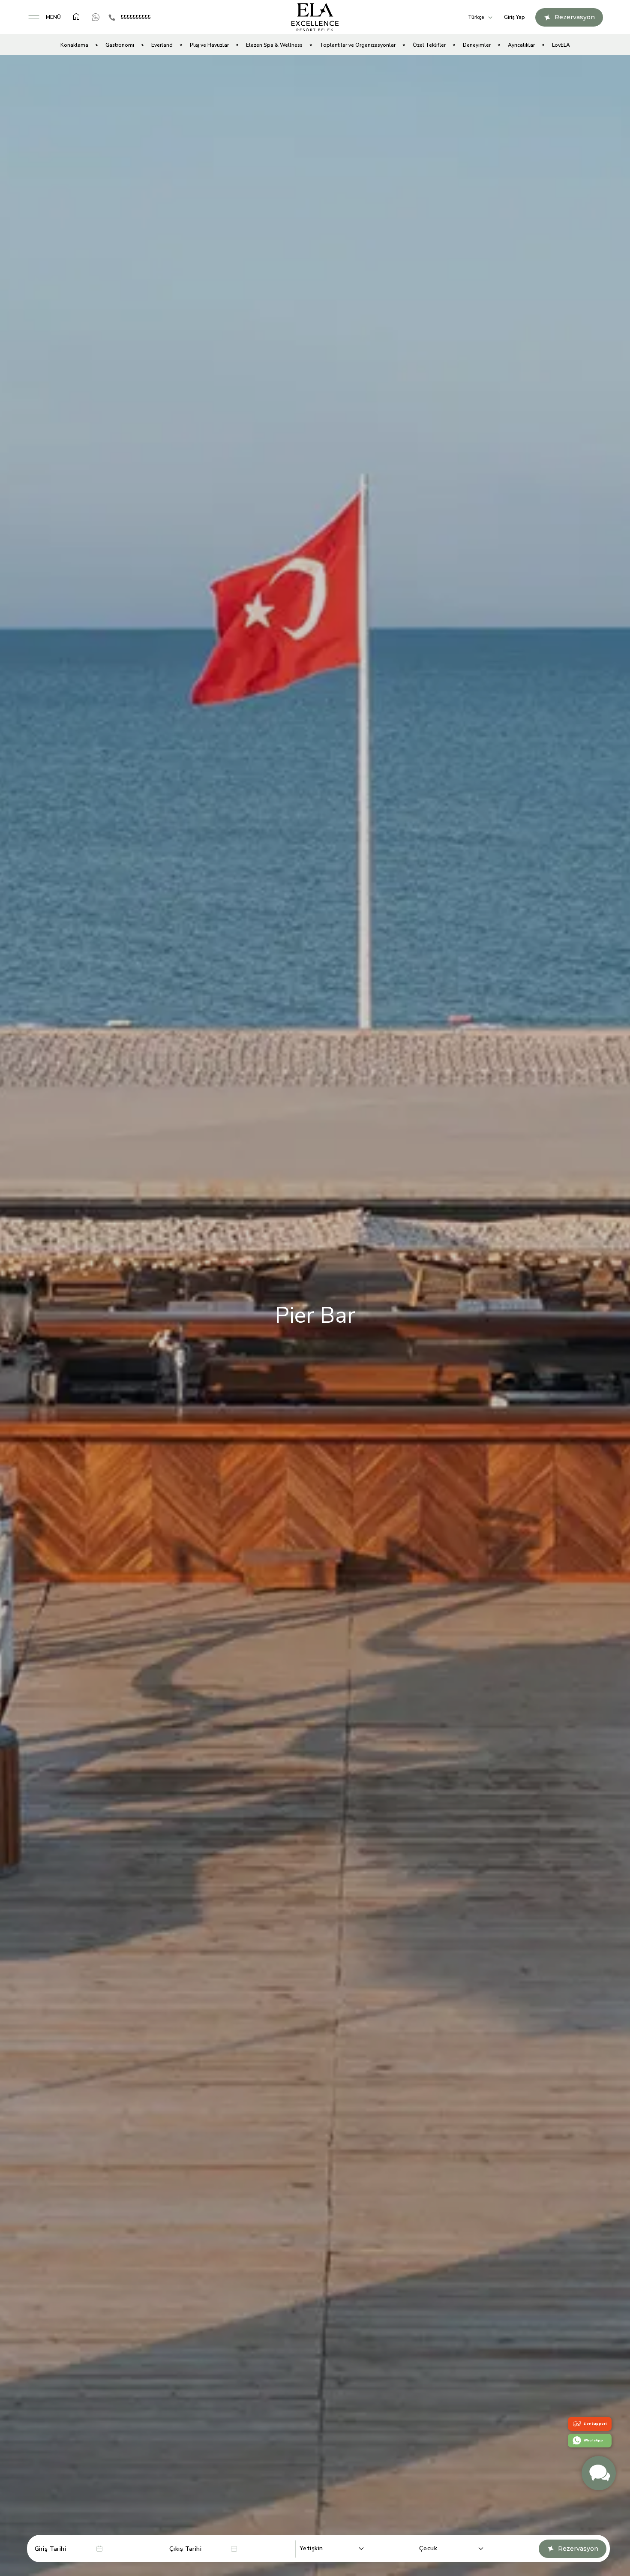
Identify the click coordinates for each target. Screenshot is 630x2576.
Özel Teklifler (429, 45)
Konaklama (74, 45)
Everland (162, 45)
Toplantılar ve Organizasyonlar (358, 45)
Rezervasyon (578, 2549)
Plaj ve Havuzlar (209, 45)
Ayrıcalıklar (521, 45)
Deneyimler (477, 45)
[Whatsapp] (96, 17)
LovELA (561, 45)
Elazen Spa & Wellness (274, 45)
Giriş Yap (514, 17)
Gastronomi (120, 45)
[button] (44, 17)
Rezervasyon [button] (575, 17)
